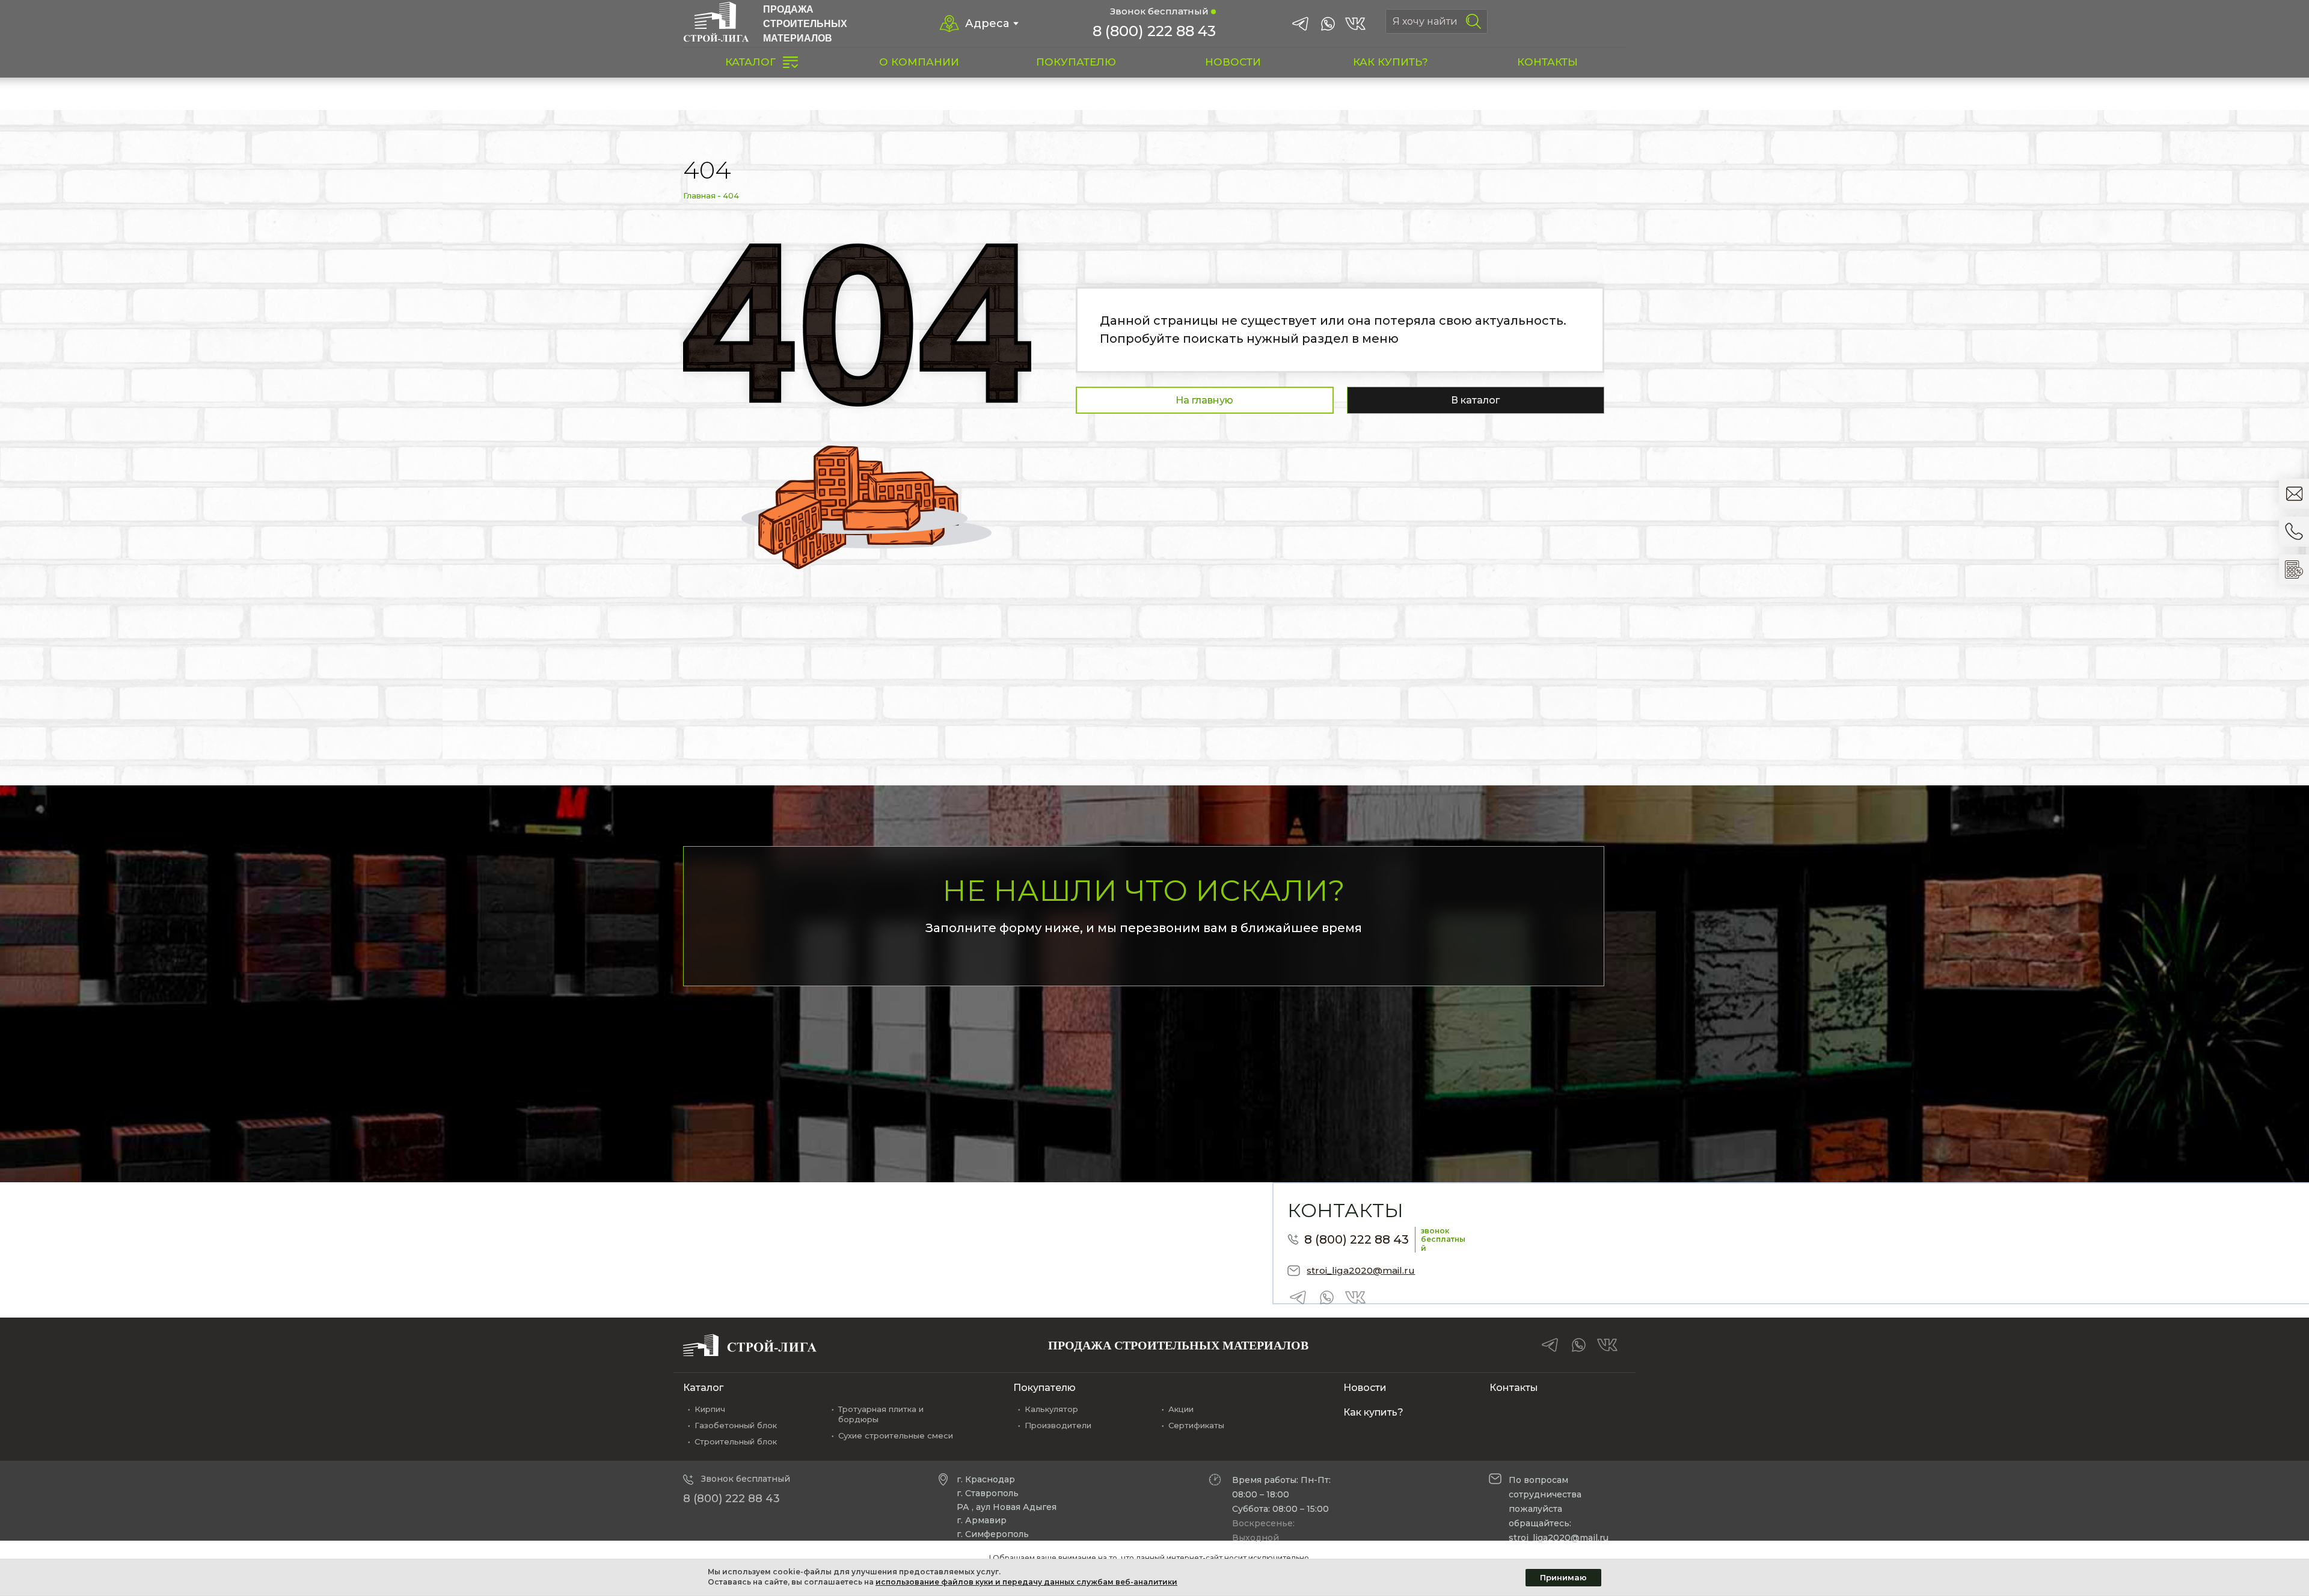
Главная (699, 195)
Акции (1181, 1409)
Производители (1058, 1425)
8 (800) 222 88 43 (1154, 31)
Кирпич (710, 1409)
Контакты (1514, 1388)
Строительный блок (736, 1441)
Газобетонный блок (736, 1425)
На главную (1204, 400)
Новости (1365, 1388)
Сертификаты (1196, 1425)
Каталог (703, 1388)
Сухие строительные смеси (896, 1435)
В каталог (1475, 400)
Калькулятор (1051, 1409)
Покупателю (1044, 1388)
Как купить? (1373, 1412)
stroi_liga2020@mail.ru (1361, 1270)
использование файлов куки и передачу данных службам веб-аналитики (1026, 1582)
